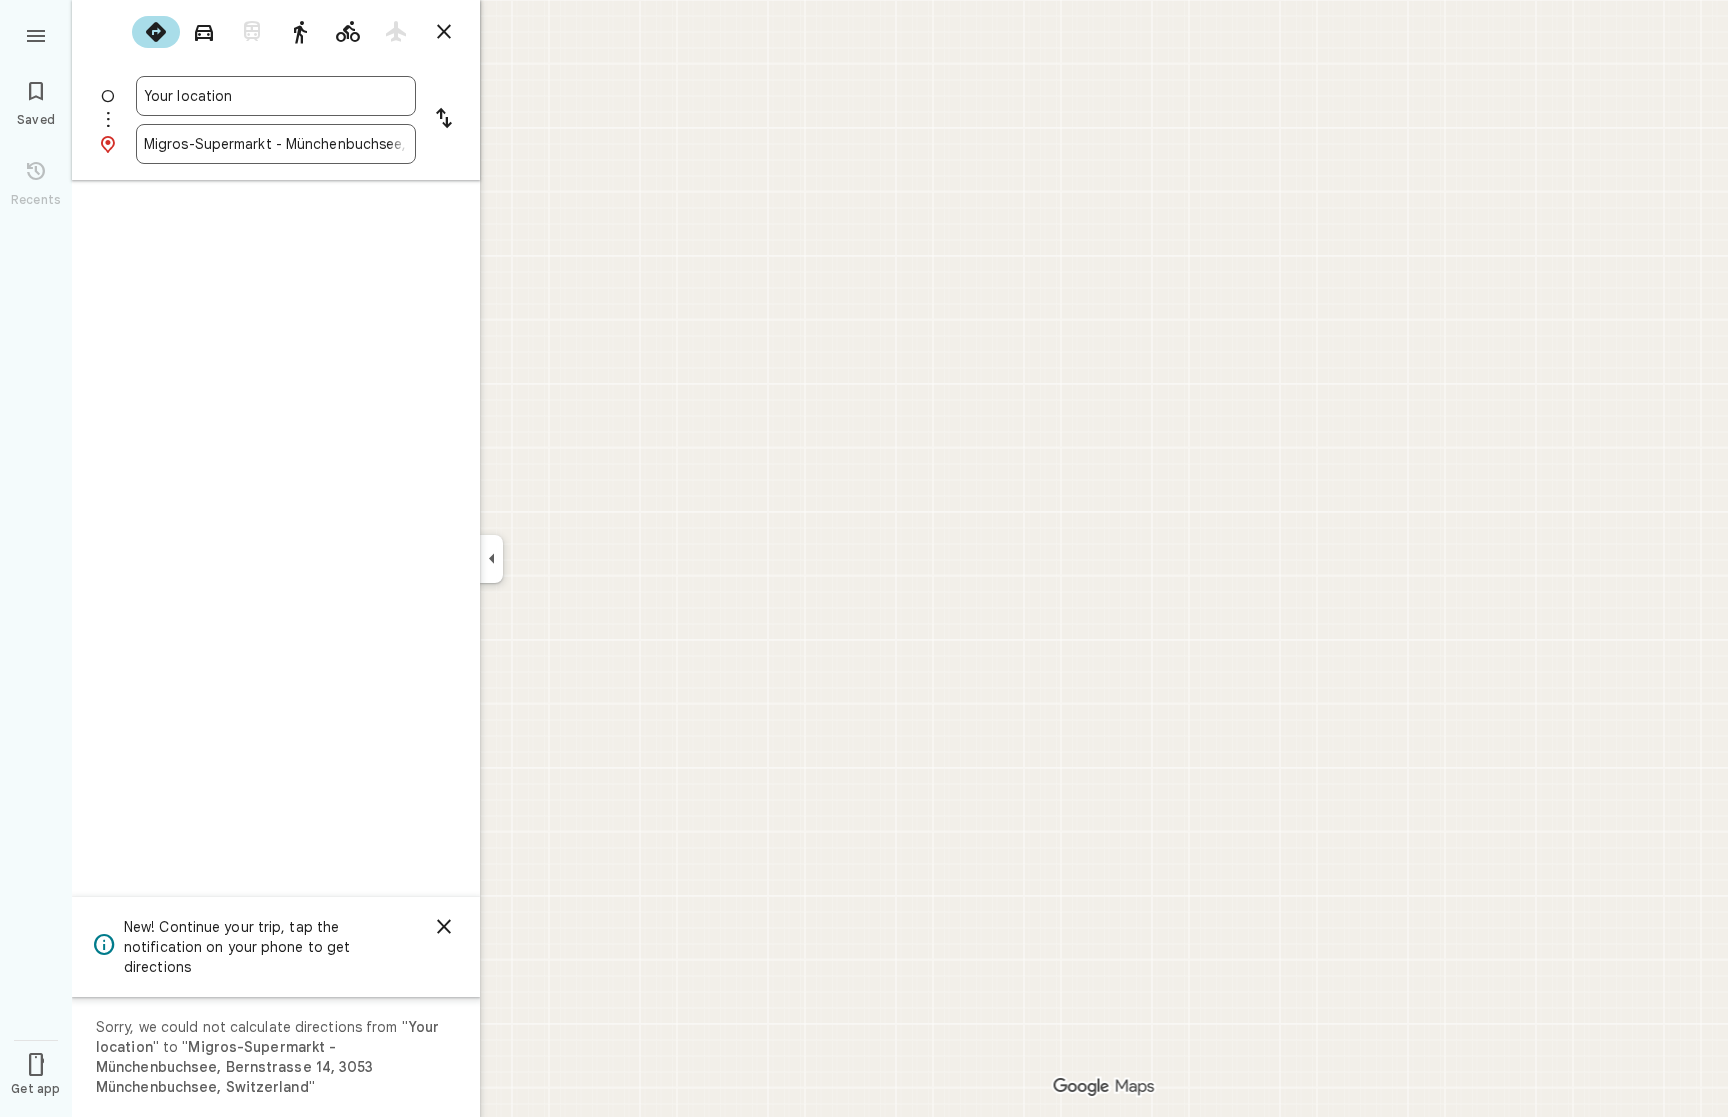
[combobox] (276, 96)
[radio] (156, 32)
